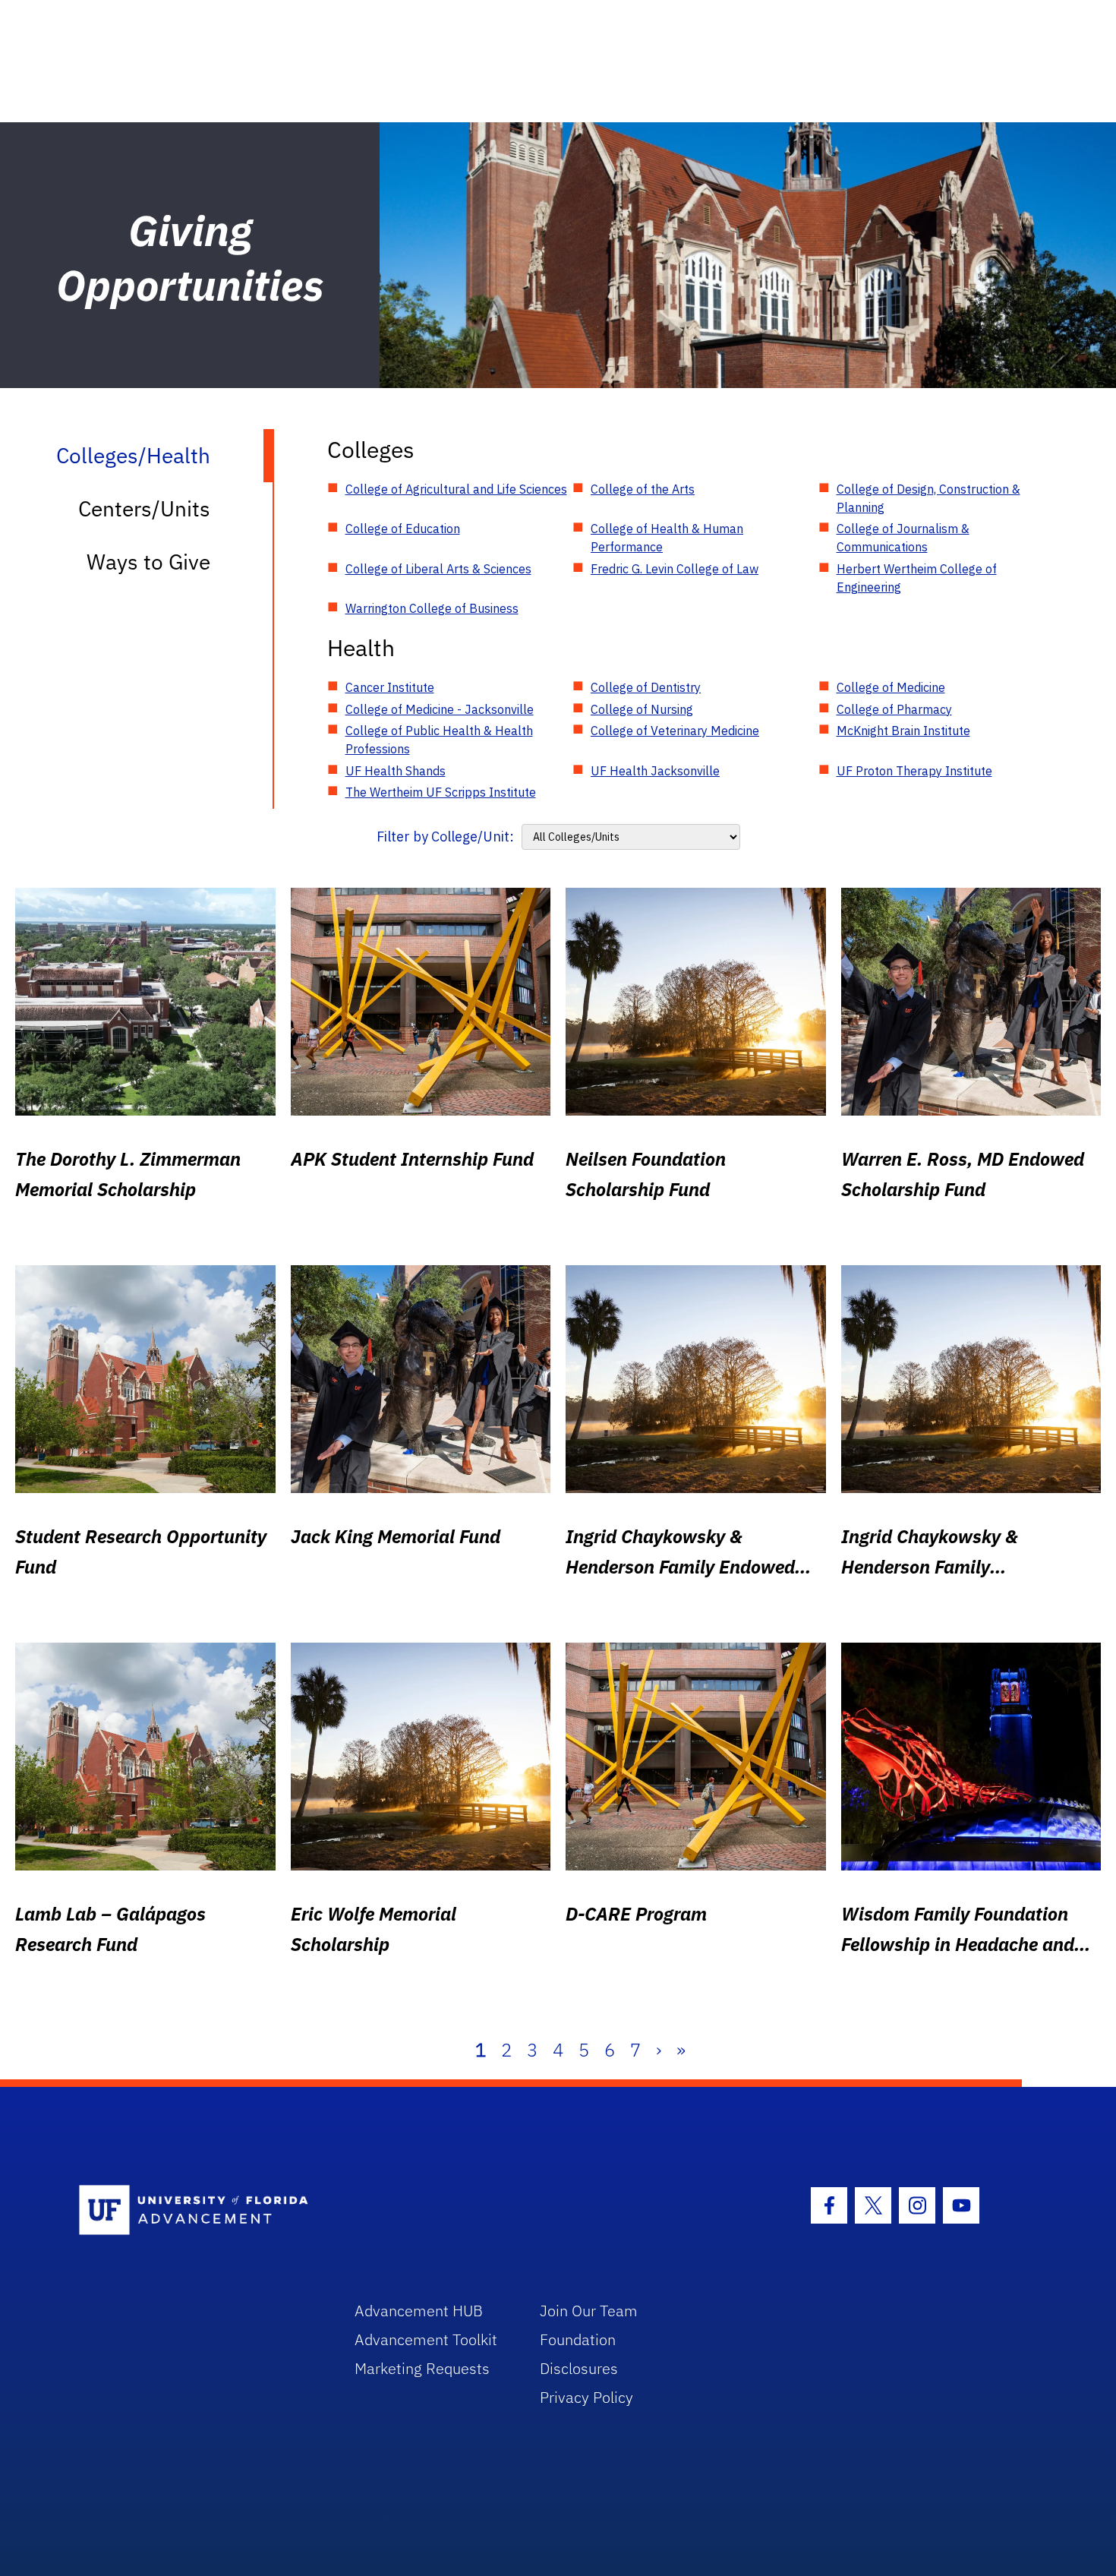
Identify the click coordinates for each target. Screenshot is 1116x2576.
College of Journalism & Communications (903, 538)
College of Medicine (891, 687)
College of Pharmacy (894, 709)
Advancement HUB (419, 2311)
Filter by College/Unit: (445, 837)
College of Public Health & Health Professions (439, 740)
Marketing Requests (422, 2368)
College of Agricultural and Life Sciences (456, 489)
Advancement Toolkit (426, 2339)
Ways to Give (148, 562)
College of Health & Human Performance (667, 538)
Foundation (578, 2339)
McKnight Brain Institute (903, 731)
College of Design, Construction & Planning (928, 498)
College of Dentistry (646, 687)
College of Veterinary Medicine (675, 731)
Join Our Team (589, 2311)
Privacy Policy (586, 2397)
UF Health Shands (396, 771)
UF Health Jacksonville (655, 771)
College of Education (403, 529)
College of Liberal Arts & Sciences (438, 569)
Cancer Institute (390, 687)
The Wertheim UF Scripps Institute (441, 792)
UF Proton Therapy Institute (914, 771)
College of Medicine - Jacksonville (440, 709)
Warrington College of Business (432, 608)
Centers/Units (144, 508)
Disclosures (579, 2368)
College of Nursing (642, 709)
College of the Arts (643, 489)
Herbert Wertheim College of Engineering (917, 578)
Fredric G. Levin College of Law (675, 569)
